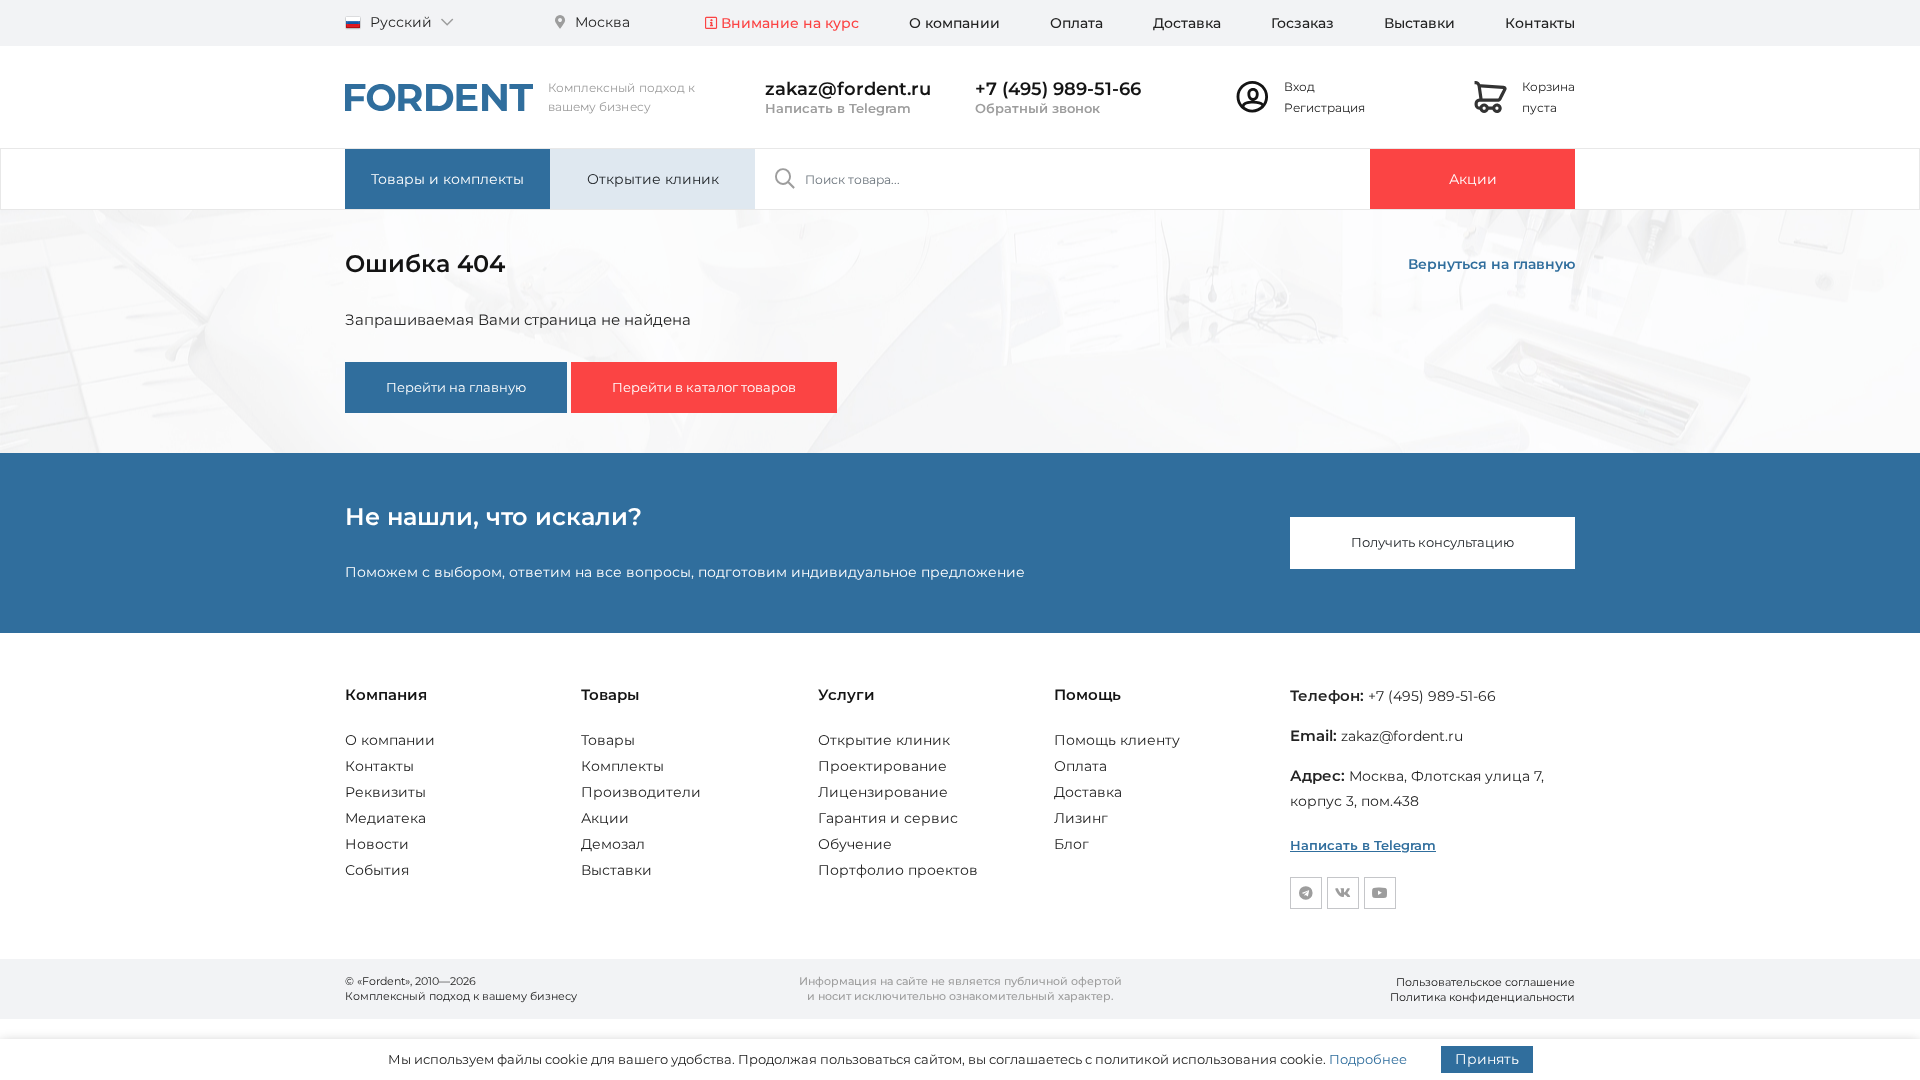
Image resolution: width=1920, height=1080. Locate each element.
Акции (1473, 179)
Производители (641, 792)
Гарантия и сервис (888, 818)
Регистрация (1324, 107)
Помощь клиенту (1117, 740)
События (377, 870)
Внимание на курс (788, 23)
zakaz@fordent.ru (848, 89)
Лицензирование (883, 792)
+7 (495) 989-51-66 (1058, 89)
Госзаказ (1302, 23)
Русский (401, 22)
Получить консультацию (1432, 542)
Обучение (855, 844)
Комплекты (622, 766)
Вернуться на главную (1491, 264)
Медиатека (385, 818)
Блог (1071, 844)
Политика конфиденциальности (1482, 997)
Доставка (1187, 23)
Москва (600, 22)
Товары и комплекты (447, 179)
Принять (1487, 1059)
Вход (1299, 86)
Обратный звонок (1037, 108)
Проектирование (882, 766)
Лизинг (1081, 818)
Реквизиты (385, 792)
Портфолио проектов (898, 870)
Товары (608, 740)
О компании (954, 23)
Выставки (1419, 23)
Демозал (613, 844)
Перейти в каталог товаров (704, 387)
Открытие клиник (653, 179)
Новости (377, 844)
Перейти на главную (456, 387)
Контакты (1540, 23)
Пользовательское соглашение (1485, 982)
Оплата (1076, 23)
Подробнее (1368, 1059)
